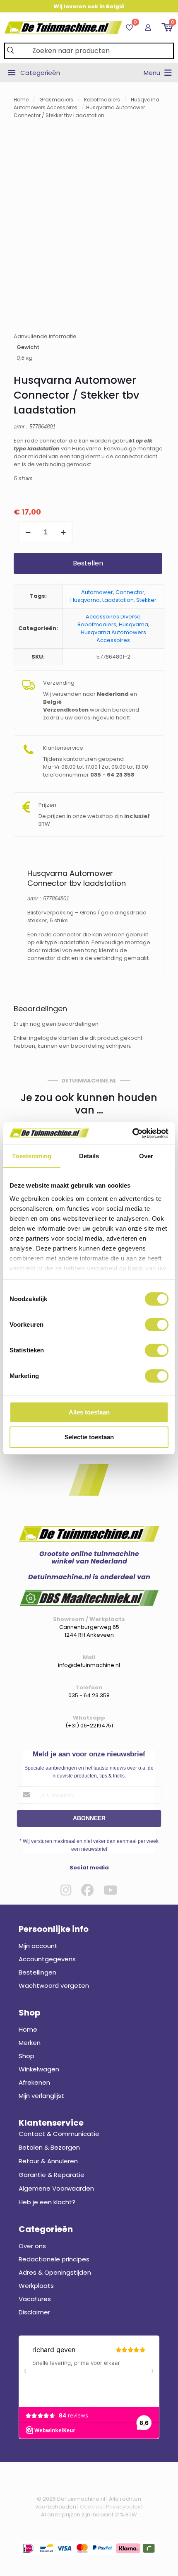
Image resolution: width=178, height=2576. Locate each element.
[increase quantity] (63, 532)
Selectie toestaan (89, 1437)
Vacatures (35, 2299)
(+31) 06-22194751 (89, 1726)
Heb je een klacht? (47, 2202)
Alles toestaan (89, 1412)
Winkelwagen (39, 2069)
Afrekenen (34, 2082)
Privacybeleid (124, 2507)
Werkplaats (36, 2286)
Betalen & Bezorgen (49, 2147)
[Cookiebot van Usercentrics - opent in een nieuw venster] (132, 1133)
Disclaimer (34, 2312)
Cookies (91, 2507)
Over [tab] (146, 1156)
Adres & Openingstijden (55, 2272)
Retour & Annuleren (48, 2161)
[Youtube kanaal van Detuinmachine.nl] (111, 1890)
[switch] (157, 1325)
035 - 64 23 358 (89, 1695)
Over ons (32, 2246)
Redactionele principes (54, 2259)
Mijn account (38, 1946)
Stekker (146, 600)
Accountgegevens (47, 1959)
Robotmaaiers (102, 100)
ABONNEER (89, 1818)
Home (21, 100)
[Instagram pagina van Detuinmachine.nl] (66, 1890)
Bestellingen (37, 1972)
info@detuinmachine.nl (89, 1665)
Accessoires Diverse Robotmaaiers (109, 621)
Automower (97, 592)
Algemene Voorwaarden (56, 2188)
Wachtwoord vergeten (54, 1986)
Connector (130, 592)
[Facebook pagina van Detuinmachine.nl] (87, 1890)
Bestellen (88, 563)
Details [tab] (89, 1156)
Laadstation (118, 600)
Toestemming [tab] (32, 1156)
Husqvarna (85, 600)
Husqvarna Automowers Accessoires (113, 636)
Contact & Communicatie (59, 2134)
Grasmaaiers (56, 100)
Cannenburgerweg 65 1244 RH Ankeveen (89, 1631)
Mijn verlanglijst (41, 2096)
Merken (30, 2043)
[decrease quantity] (28, 532)
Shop (26, 2056)
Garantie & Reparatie (52, 2175)
